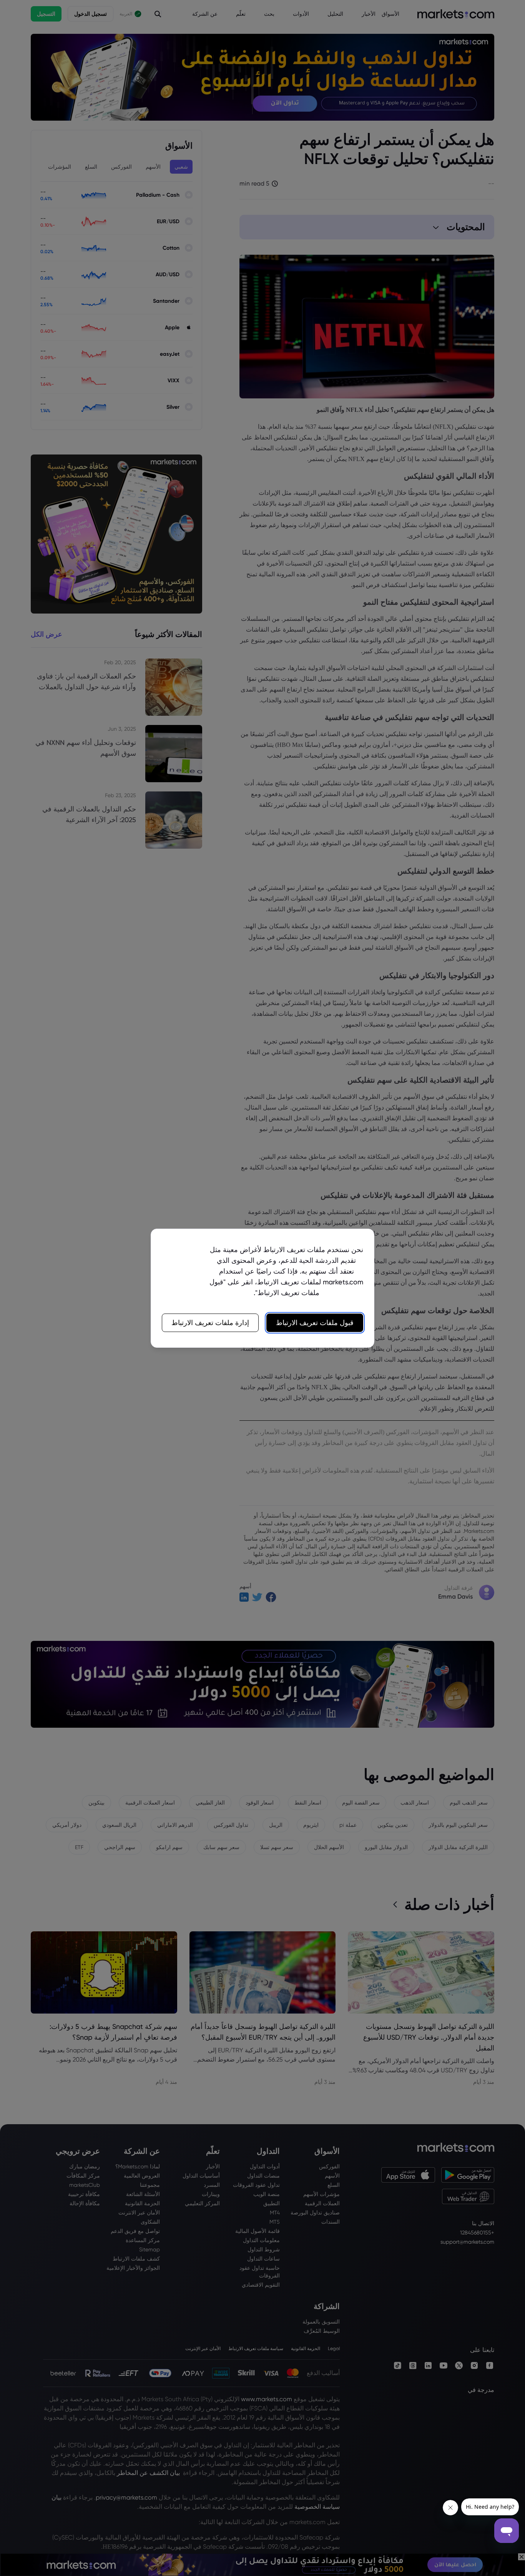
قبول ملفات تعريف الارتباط (315, 1323)
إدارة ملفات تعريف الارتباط (210, 1323)
